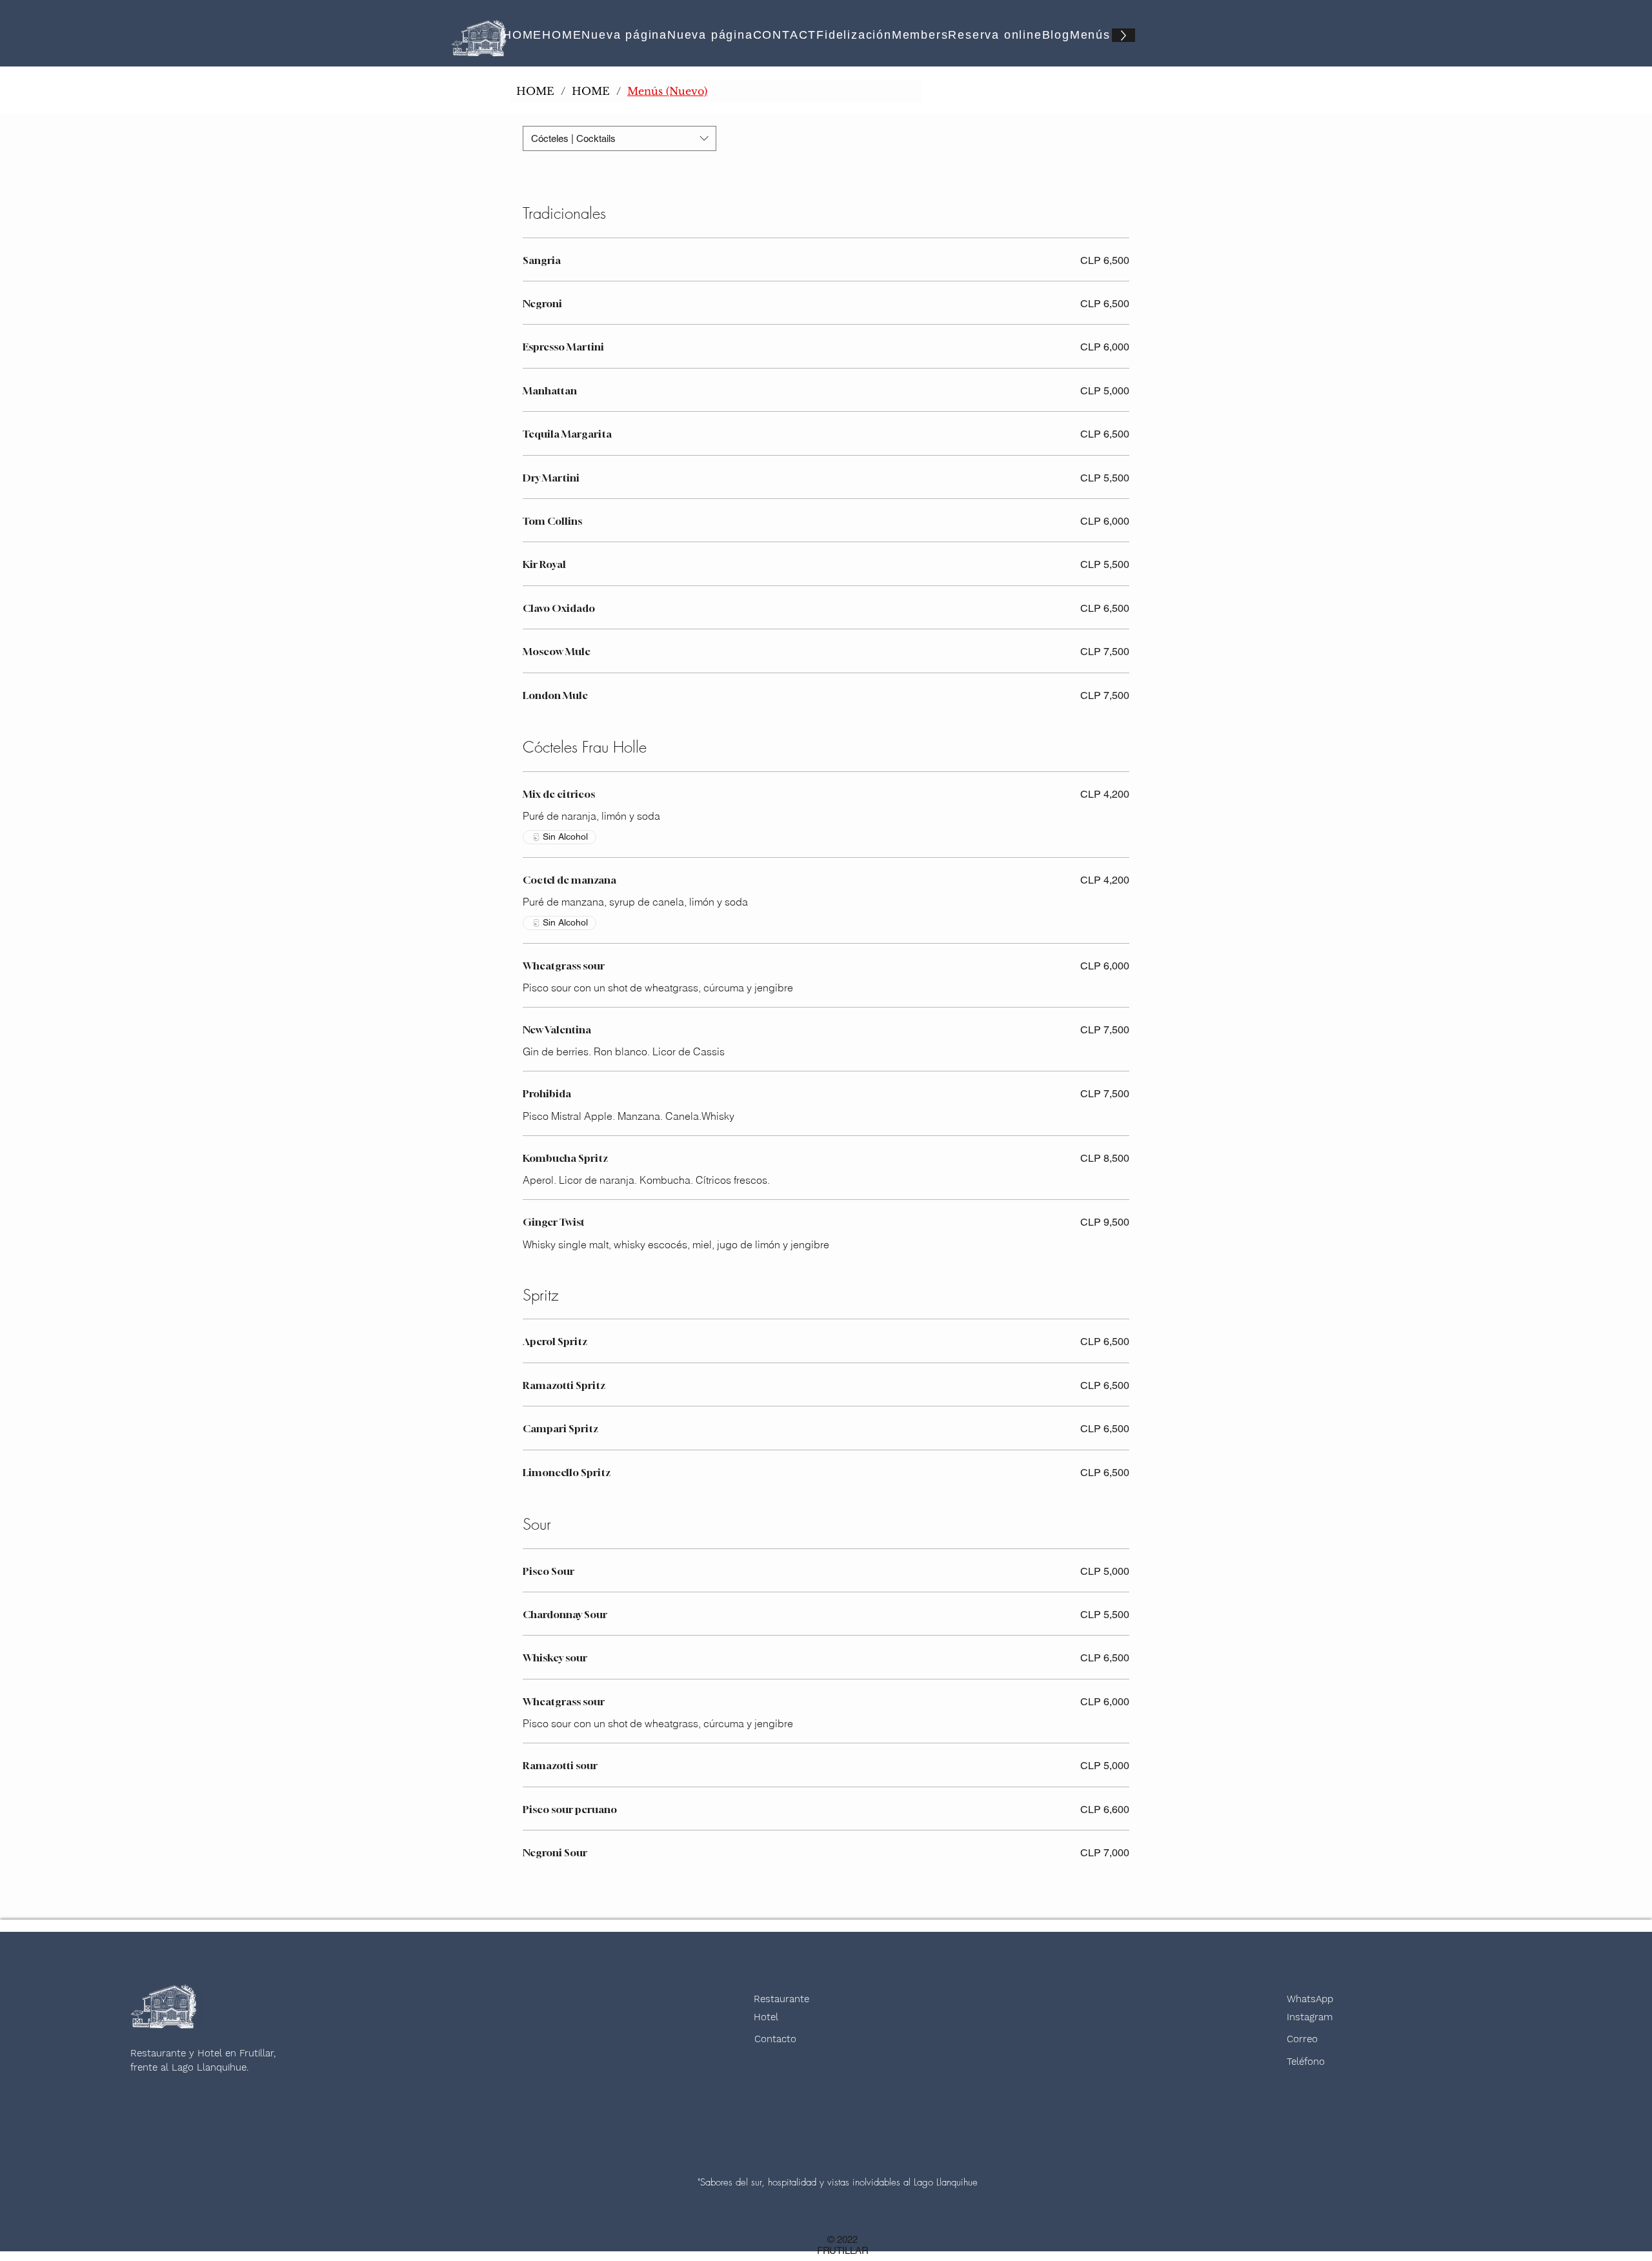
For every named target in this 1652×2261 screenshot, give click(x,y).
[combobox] (619, 138)
